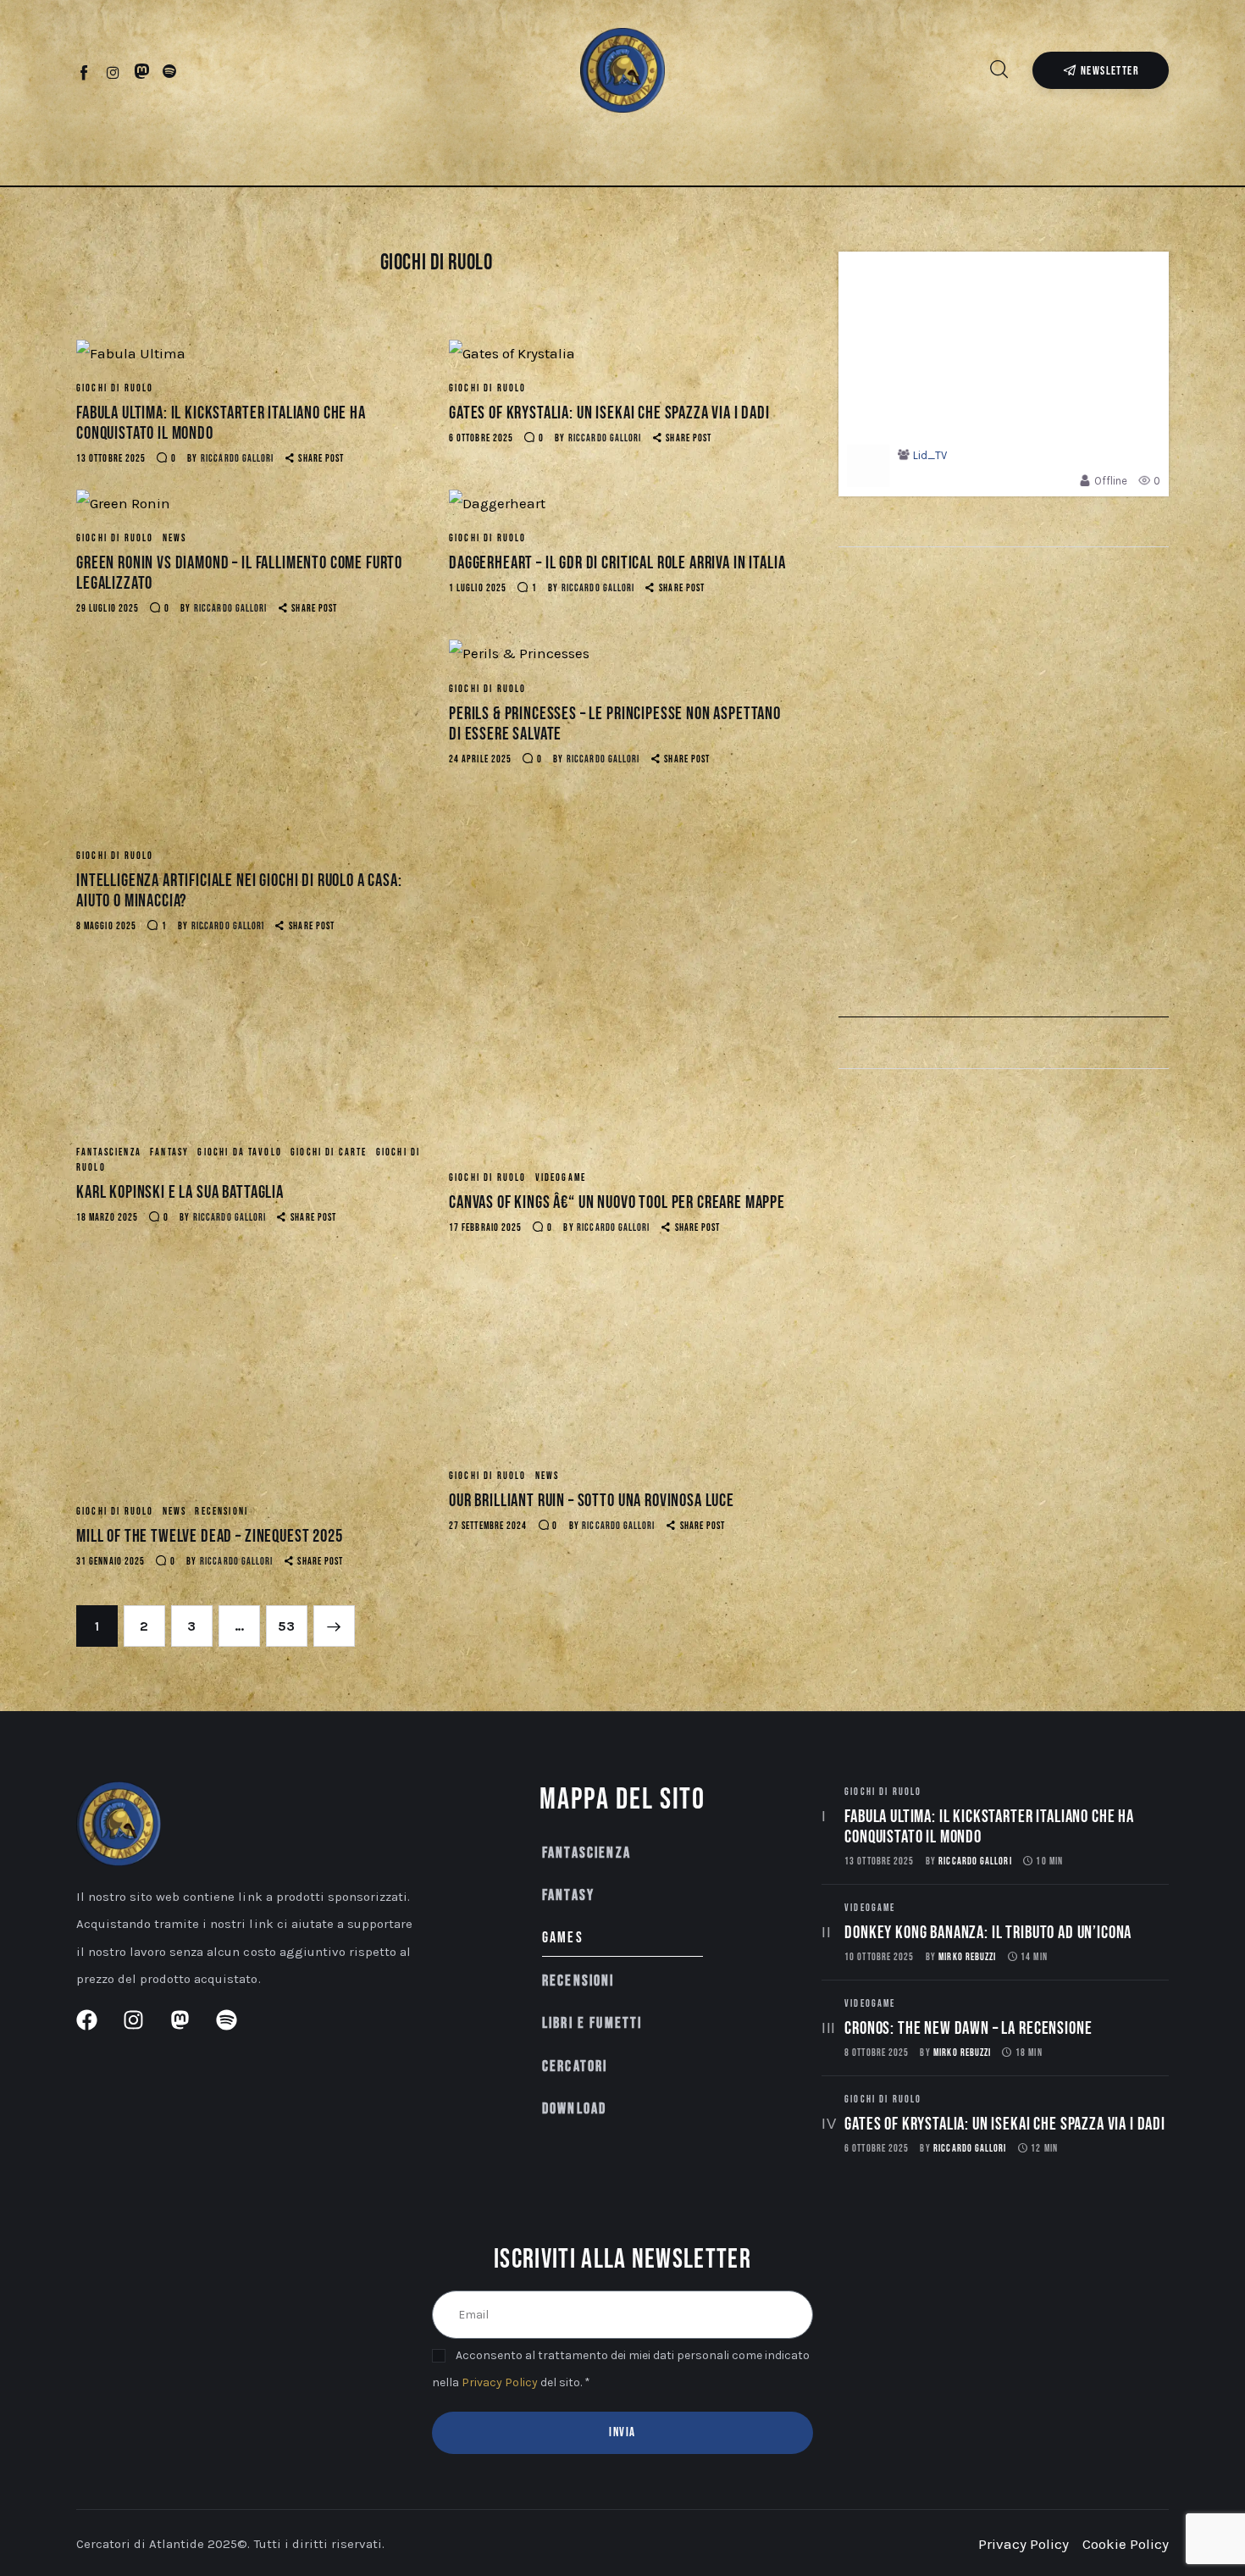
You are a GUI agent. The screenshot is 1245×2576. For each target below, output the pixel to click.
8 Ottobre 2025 (877, 2053)
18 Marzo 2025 (107, 1218)
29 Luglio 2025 (108, 609)
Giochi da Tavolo (240, 1152)
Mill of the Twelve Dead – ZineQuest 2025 (210, 1536)
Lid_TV (930, 455)
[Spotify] (170, 72)
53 (293, 1620)
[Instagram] (113, 72)
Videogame (561, 1178)
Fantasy (169, 1152)
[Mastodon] (142, 72)
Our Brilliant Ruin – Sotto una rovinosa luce (592, 1501)
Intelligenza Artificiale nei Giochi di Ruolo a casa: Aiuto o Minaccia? (239, 891)
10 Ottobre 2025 (879, 1957)
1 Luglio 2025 (478, 588)
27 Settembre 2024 (488, 1526)
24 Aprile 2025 (480, 759)
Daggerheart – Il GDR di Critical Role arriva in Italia (617, 563)
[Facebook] (85, 72)
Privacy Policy (500, 2382)
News (175, 538)
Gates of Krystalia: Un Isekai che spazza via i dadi (609, 413)
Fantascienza (109, 1152)
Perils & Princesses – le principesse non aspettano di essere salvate (615, 724)
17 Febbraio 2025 (485, 1228)
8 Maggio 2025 (106, 926)
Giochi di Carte (329, 1152)
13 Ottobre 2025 (111, 459)
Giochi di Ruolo (115, 388)
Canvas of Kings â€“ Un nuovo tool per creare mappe (617, 1202)
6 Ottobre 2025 (481, 438)
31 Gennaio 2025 (111, 1562)
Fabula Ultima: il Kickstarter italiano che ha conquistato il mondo (221, 423)
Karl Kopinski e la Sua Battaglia (180, 1192)
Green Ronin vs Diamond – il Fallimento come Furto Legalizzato (239, 573)
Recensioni (221, 1512)
